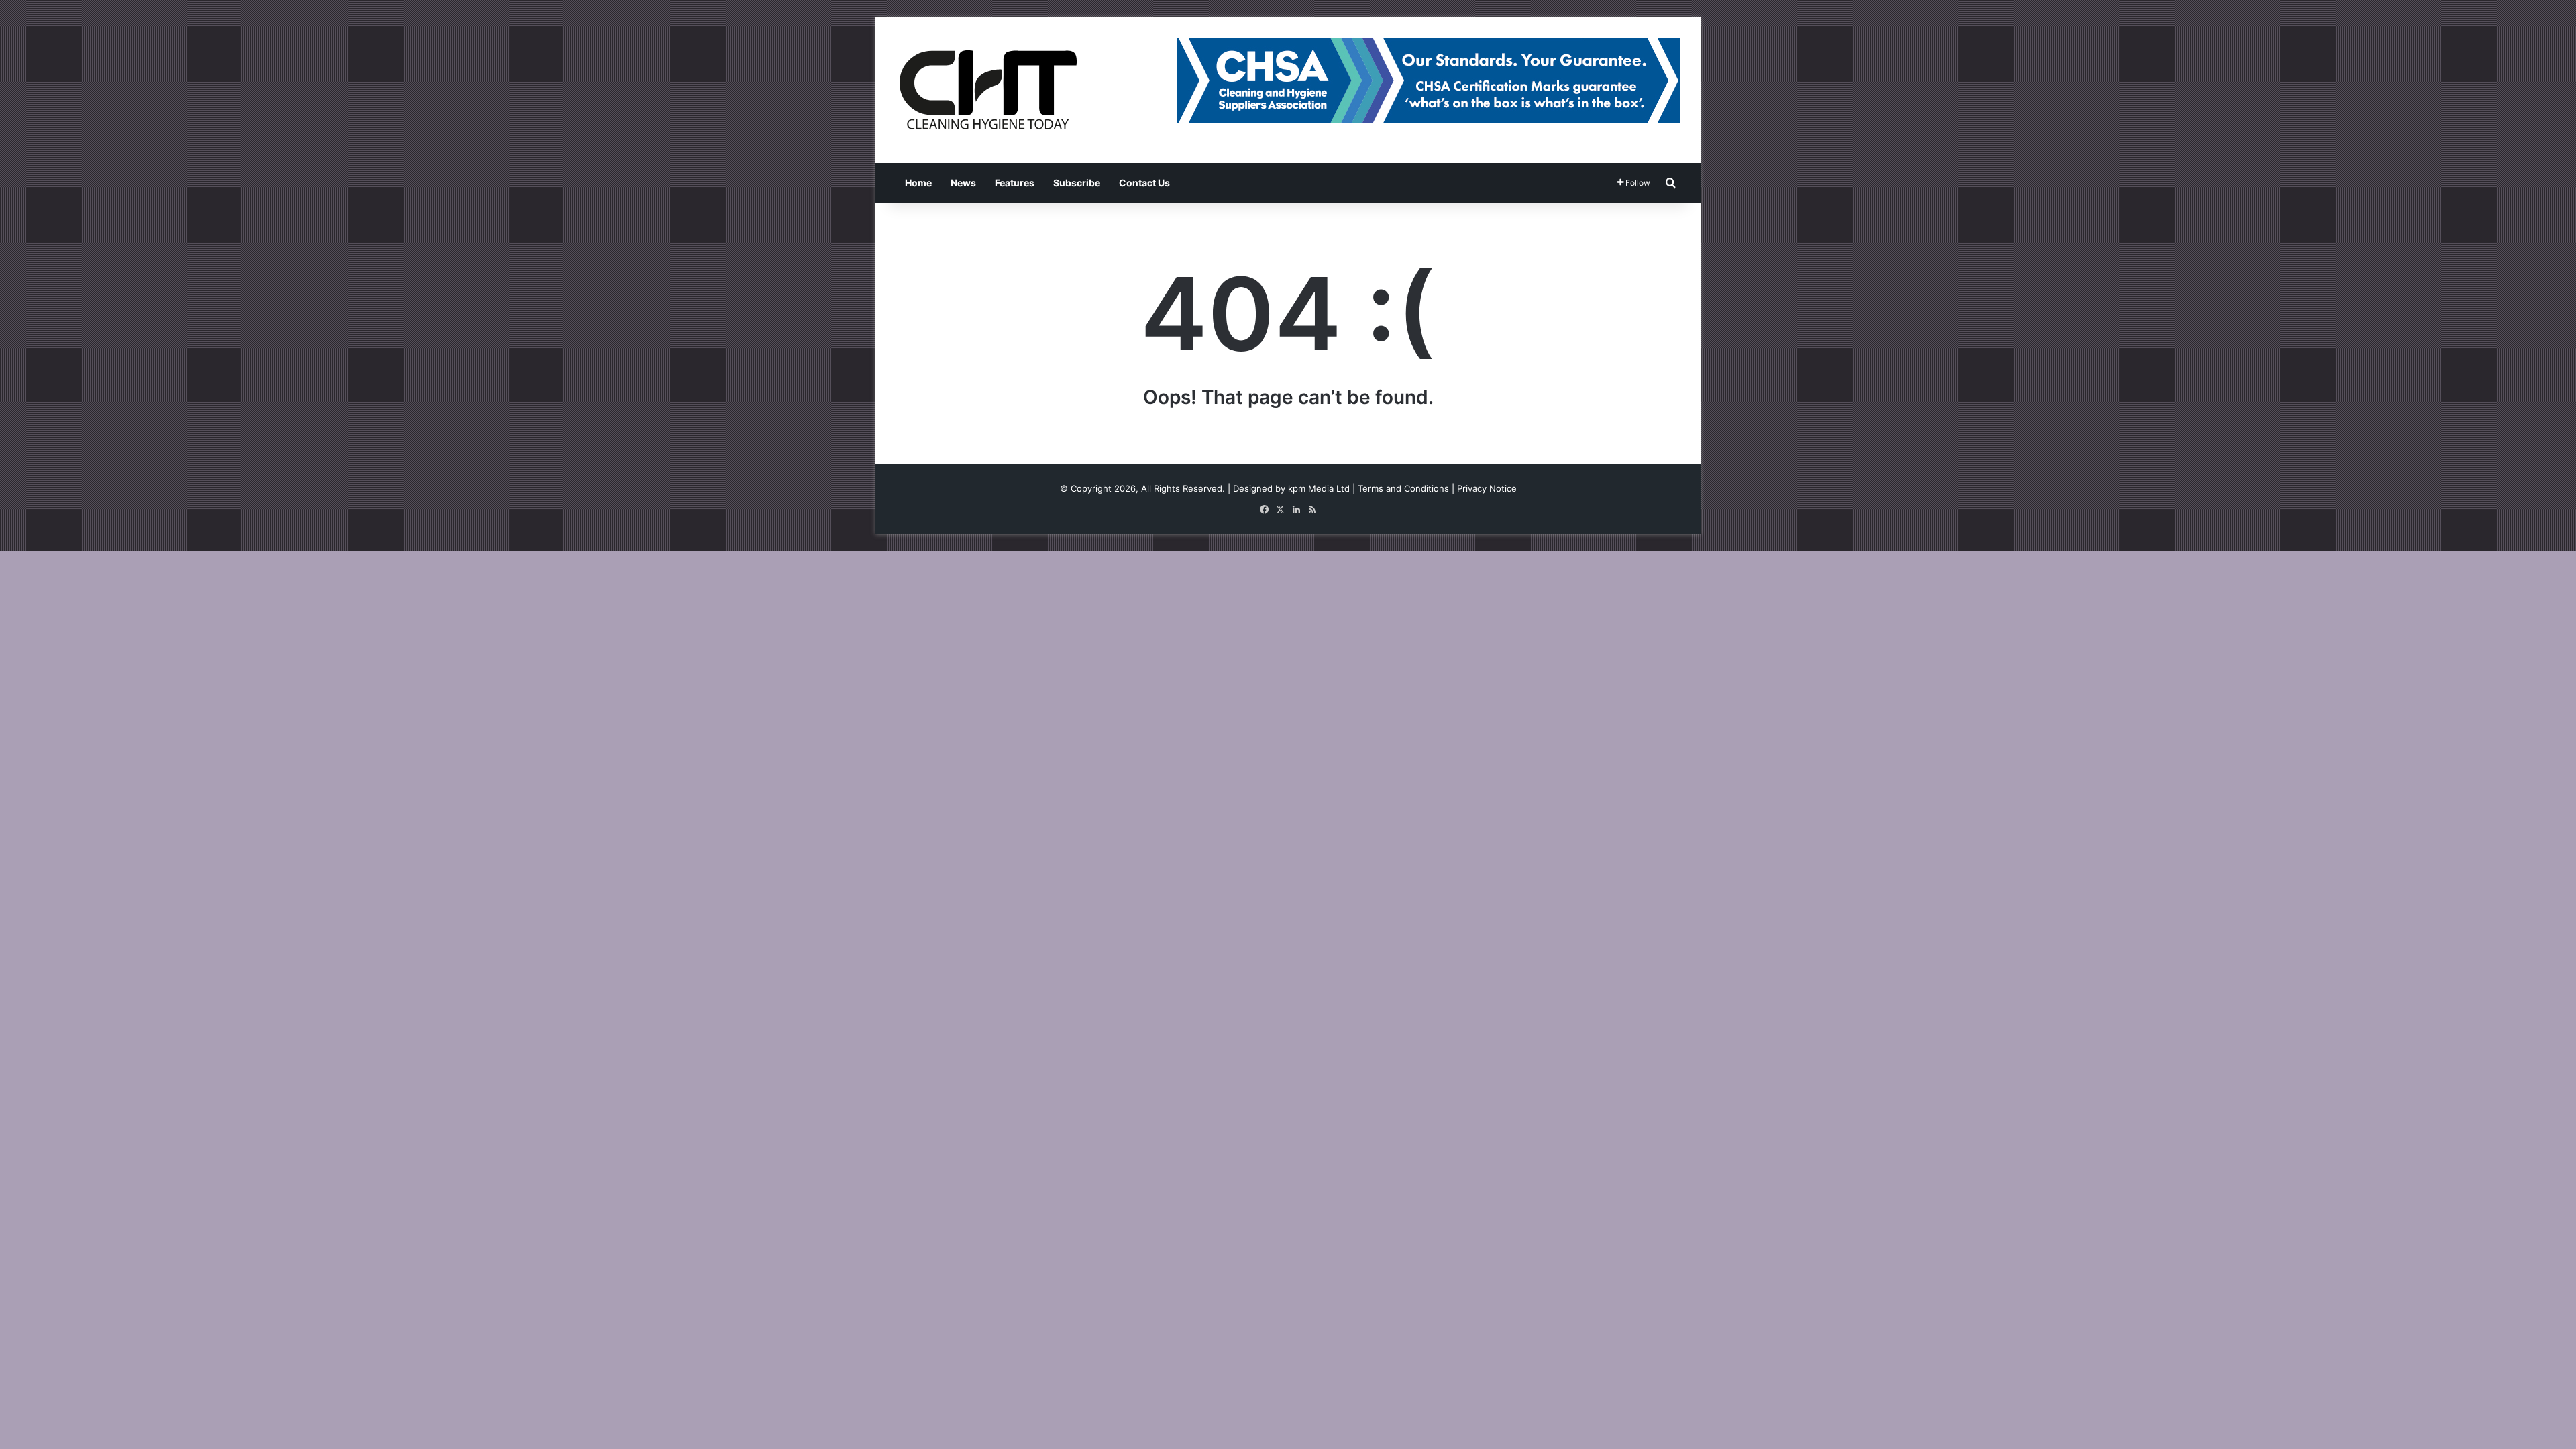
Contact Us (1144, 183)
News (963, 183)
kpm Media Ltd (1319, 488)
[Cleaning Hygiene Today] (987, 90)
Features (1015, 183)
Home (918, 183)
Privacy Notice (1487, 488)
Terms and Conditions (1403, 488)
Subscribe (1077, 183)
